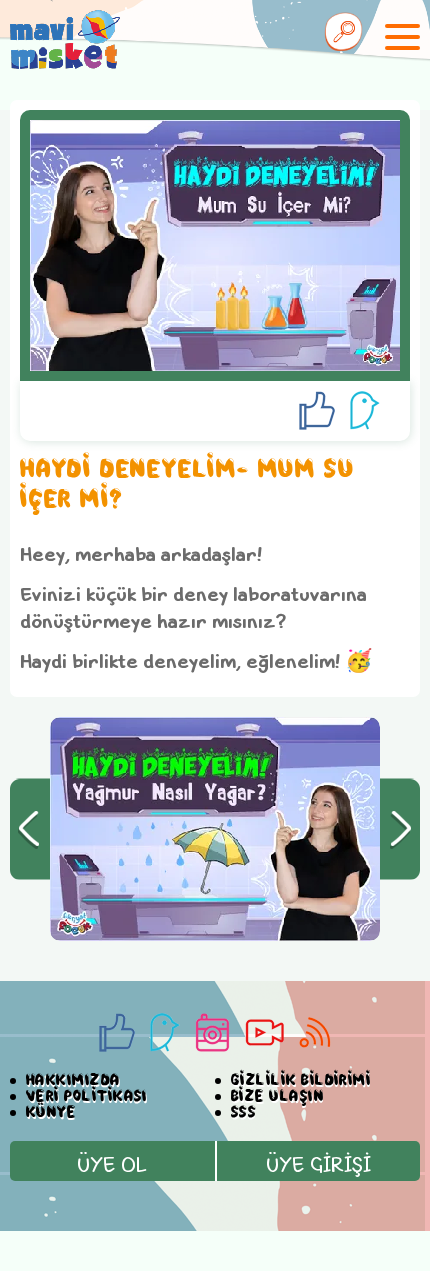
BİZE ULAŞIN (277, 1097)
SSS (243, 1113)
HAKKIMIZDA (73, 1081)
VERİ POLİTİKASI (87, 1097)
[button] (30, 829)
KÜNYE (51, 1113)
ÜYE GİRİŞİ (318, 1163)
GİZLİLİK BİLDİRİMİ (301, 1081)
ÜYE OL (112, 1163)
